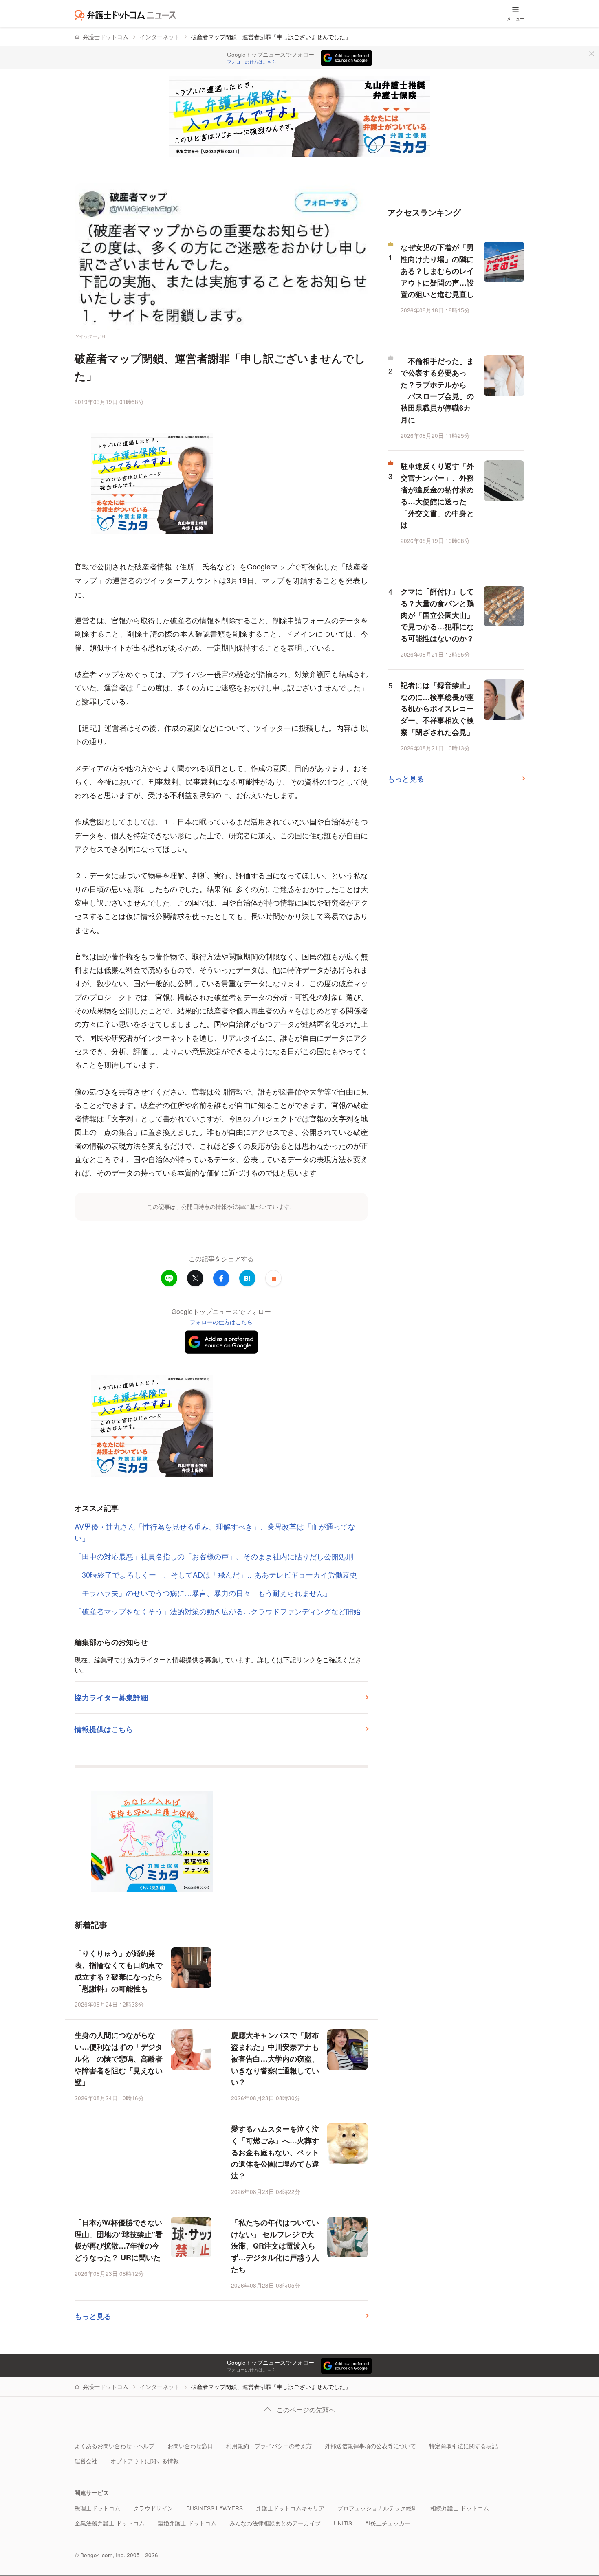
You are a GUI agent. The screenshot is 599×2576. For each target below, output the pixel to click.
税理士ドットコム (97, 2508)
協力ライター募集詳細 (111, 1697)
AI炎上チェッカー (388, 2523)
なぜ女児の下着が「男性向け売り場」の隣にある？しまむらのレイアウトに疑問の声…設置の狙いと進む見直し (437, 271)
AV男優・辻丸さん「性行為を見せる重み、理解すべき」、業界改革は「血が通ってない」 (215, 1532)
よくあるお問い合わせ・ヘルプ (115, 2446)
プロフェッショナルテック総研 (377, 2508)
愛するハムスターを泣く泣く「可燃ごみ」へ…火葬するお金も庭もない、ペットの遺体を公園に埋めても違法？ (275, 2152)
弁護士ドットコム (106, 37)
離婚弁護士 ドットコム (187, 2523)
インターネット (160, 37)
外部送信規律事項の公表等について (370, 2446)
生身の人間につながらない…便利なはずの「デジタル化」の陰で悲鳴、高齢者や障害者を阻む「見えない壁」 (119, 2058)
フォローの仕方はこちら (252, 62)
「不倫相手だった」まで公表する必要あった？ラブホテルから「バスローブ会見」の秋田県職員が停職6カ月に (437, 390)
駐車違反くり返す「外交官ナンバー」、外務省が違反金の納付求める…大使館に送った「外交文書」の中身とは (437, 495)
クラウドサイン (153, 2508)
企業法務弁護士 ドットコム (110, 2523)
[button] (273, 1278)
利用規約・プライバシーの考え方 (269, 2446)
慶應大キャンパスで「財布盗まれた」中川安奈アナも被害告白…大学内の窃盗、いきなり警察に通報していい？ (275, 2058)
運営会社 (86, 2461)
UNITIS (343, 2523)
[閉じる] (592, 54)
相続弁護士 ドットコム (460, 2508)
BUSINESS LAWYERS (215, 2508)
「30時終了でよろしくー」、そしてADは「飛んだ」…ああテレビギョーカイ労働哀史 (216, 1574)
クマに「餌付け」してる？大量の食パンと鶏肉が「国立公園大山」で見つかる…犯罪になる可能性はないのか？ (437, 615)
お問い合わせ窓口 (190, 2446)
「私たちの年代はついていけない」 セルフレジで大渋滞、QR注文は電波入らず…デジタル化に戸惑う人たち (275, 2246)
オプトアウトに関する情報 (145, 2461)
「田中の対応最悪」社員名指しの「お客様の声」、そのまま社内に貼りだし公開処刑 (214, 1556)
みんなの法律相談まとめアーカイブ (275, 2523)
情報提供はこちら (104, 1729)
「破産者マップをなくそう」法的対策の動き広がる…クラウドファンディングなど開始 (218, 1611)
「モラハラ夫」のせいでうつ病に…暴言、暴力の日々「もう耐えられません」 (203, 1593)
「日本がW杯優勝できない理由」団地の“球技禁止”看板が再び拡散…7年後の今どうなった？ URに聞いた (119, 2240)
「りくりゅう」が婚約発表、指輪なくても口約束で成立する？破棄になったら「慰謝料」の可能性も (119, 1971)
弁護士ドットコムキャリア (290, 2508)
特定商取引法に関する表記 (463, 2446)
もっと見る (93, 2316)
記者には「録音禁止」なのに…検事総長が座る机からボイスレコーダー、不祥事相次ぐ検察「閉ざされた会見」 (437, 709)
